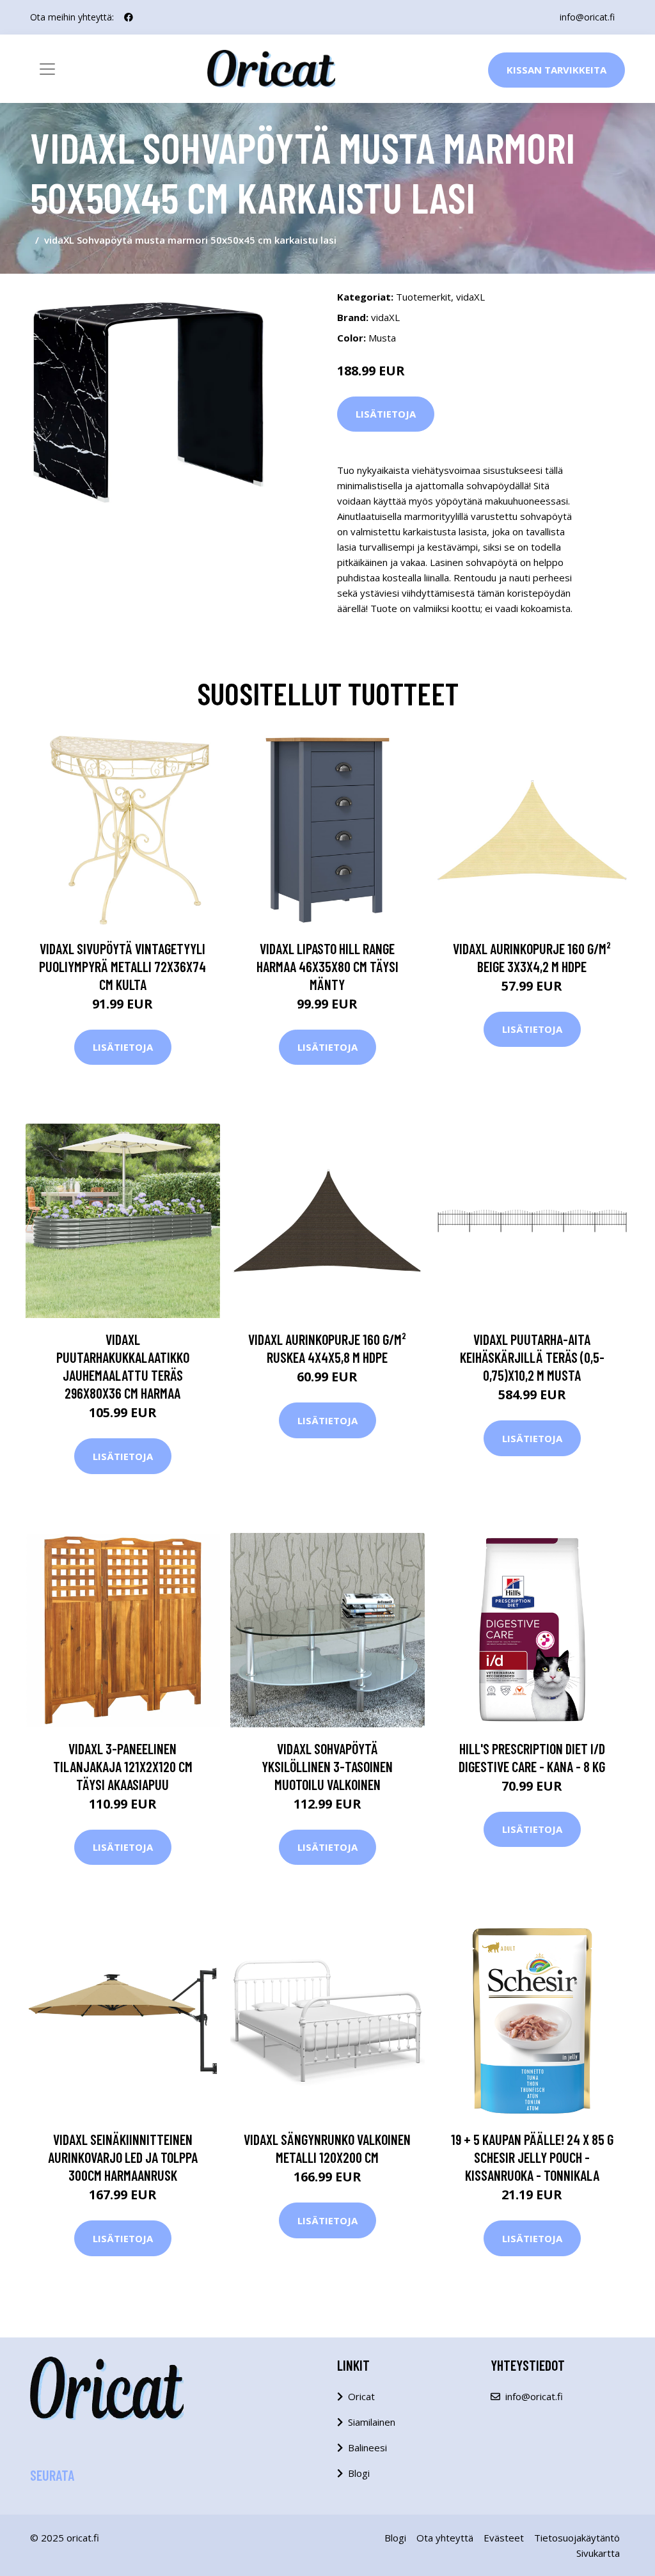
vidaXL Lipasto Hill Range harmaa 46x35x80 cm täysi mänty (327, 966)
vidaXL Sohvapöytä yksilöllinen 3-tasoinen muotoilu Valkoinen (327, 1766)
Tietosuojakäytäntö (577, 2538)
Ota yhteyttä (445, 2538)
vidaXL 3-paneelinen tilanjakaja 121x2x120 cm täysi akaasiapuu (123, 1766)
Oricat (361, 2396)
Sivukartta (598, 2553)
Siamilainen (372, 2422)
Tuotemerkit (423, 297)
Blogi (359, 2473)
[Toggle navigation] (47, 69)
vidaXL (470, 297)
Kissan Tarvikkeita (556, 70)
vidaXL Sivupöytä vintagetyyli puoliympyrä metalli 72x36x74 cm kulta (122, 966)
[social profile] (129, 17)
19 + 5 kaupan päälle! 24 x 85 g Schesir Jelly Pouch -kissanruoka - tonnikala (532, 2157)
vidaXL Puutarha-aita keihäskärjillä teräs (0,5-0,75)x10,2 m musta (532, 1357)
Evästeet (504, 2538)
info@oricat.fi (587, 17)
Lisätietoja (386, 414)
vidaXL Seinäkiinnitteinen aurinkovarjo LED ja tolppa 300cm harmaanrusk (123, 2157)
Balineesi (367, 2447)
